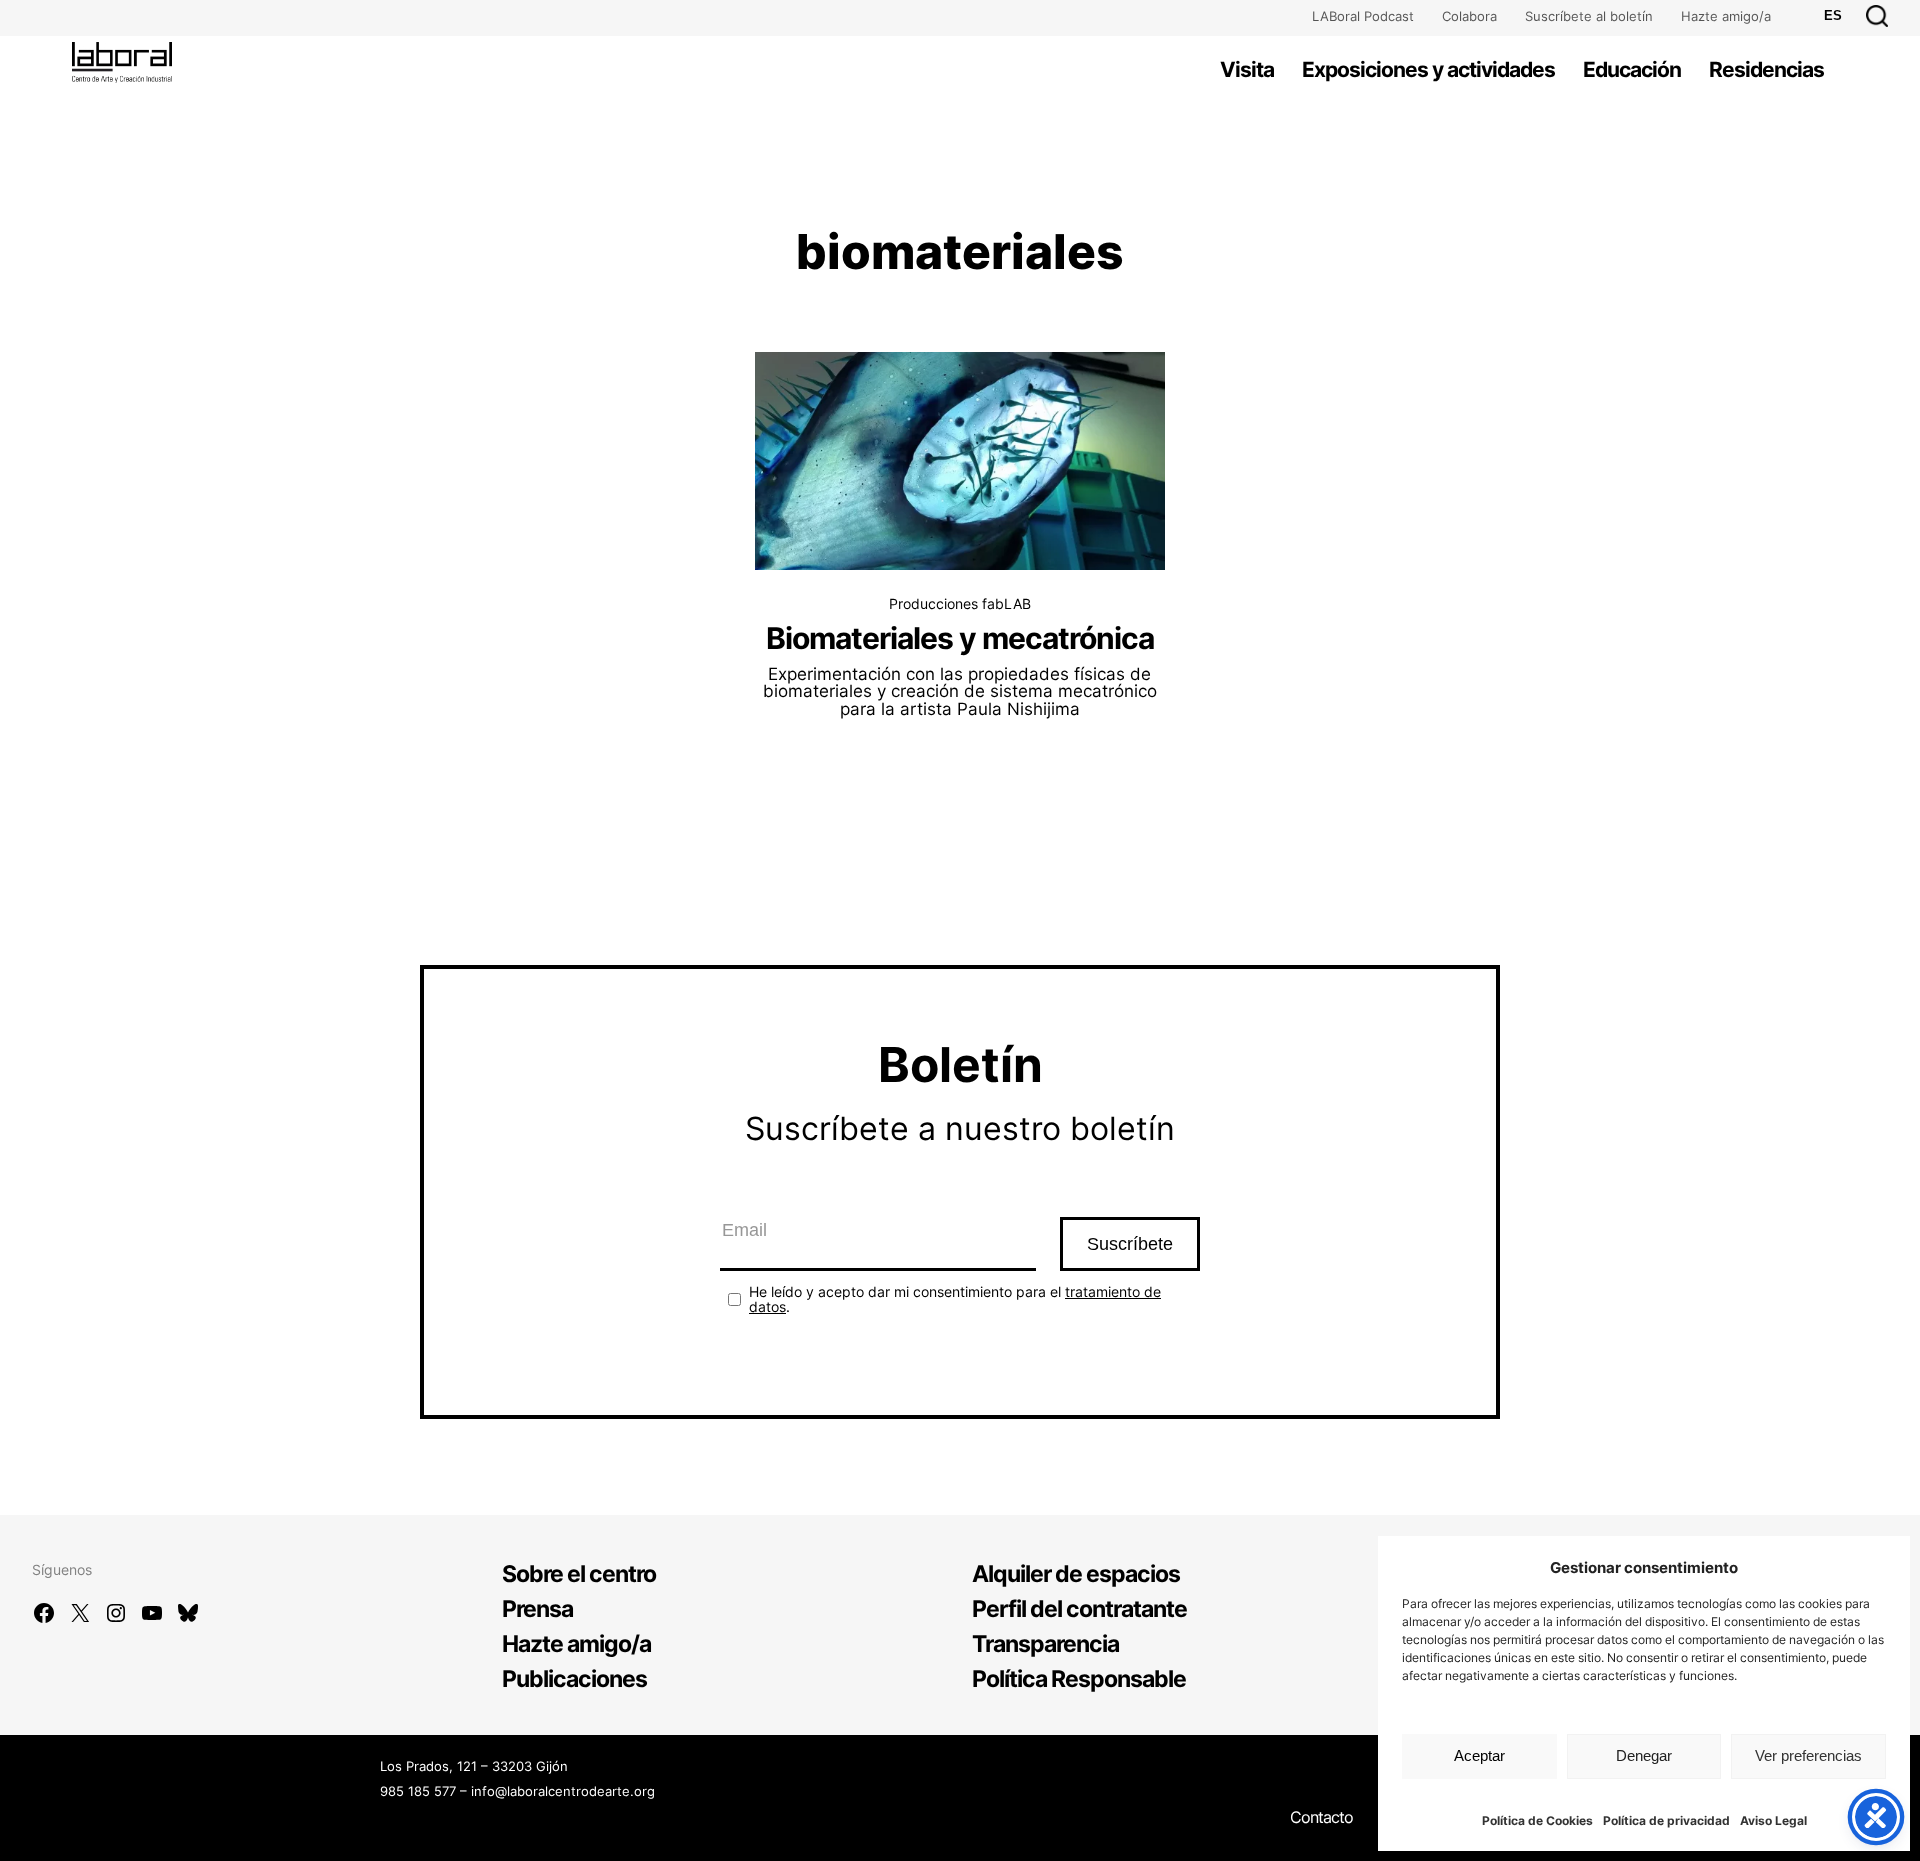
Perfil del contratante (1079, 1609)
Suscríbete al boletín (1589, 16)
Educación (1632, 69)
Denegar (1644, 1755)
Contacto (1321, 1817)
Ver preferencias (1808, 1755)
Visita (1247, 69)
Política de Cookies (1537, 1820)
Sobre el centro (579, 1574)
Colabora (1469, 16)
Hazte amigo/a (1726, 16)
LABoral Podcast (1363, 16)
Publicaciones (574, 1679)
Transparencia (1045, 1644)
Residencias (1766, 69)
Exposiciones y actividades (1428, 69)
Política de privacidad (1666, 1820)
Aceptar (1479, 1755)
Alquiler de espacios (1076, 1574)
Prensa (537, 1609)
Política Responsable (1079, 1679)
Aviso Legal (1773, 1820)
